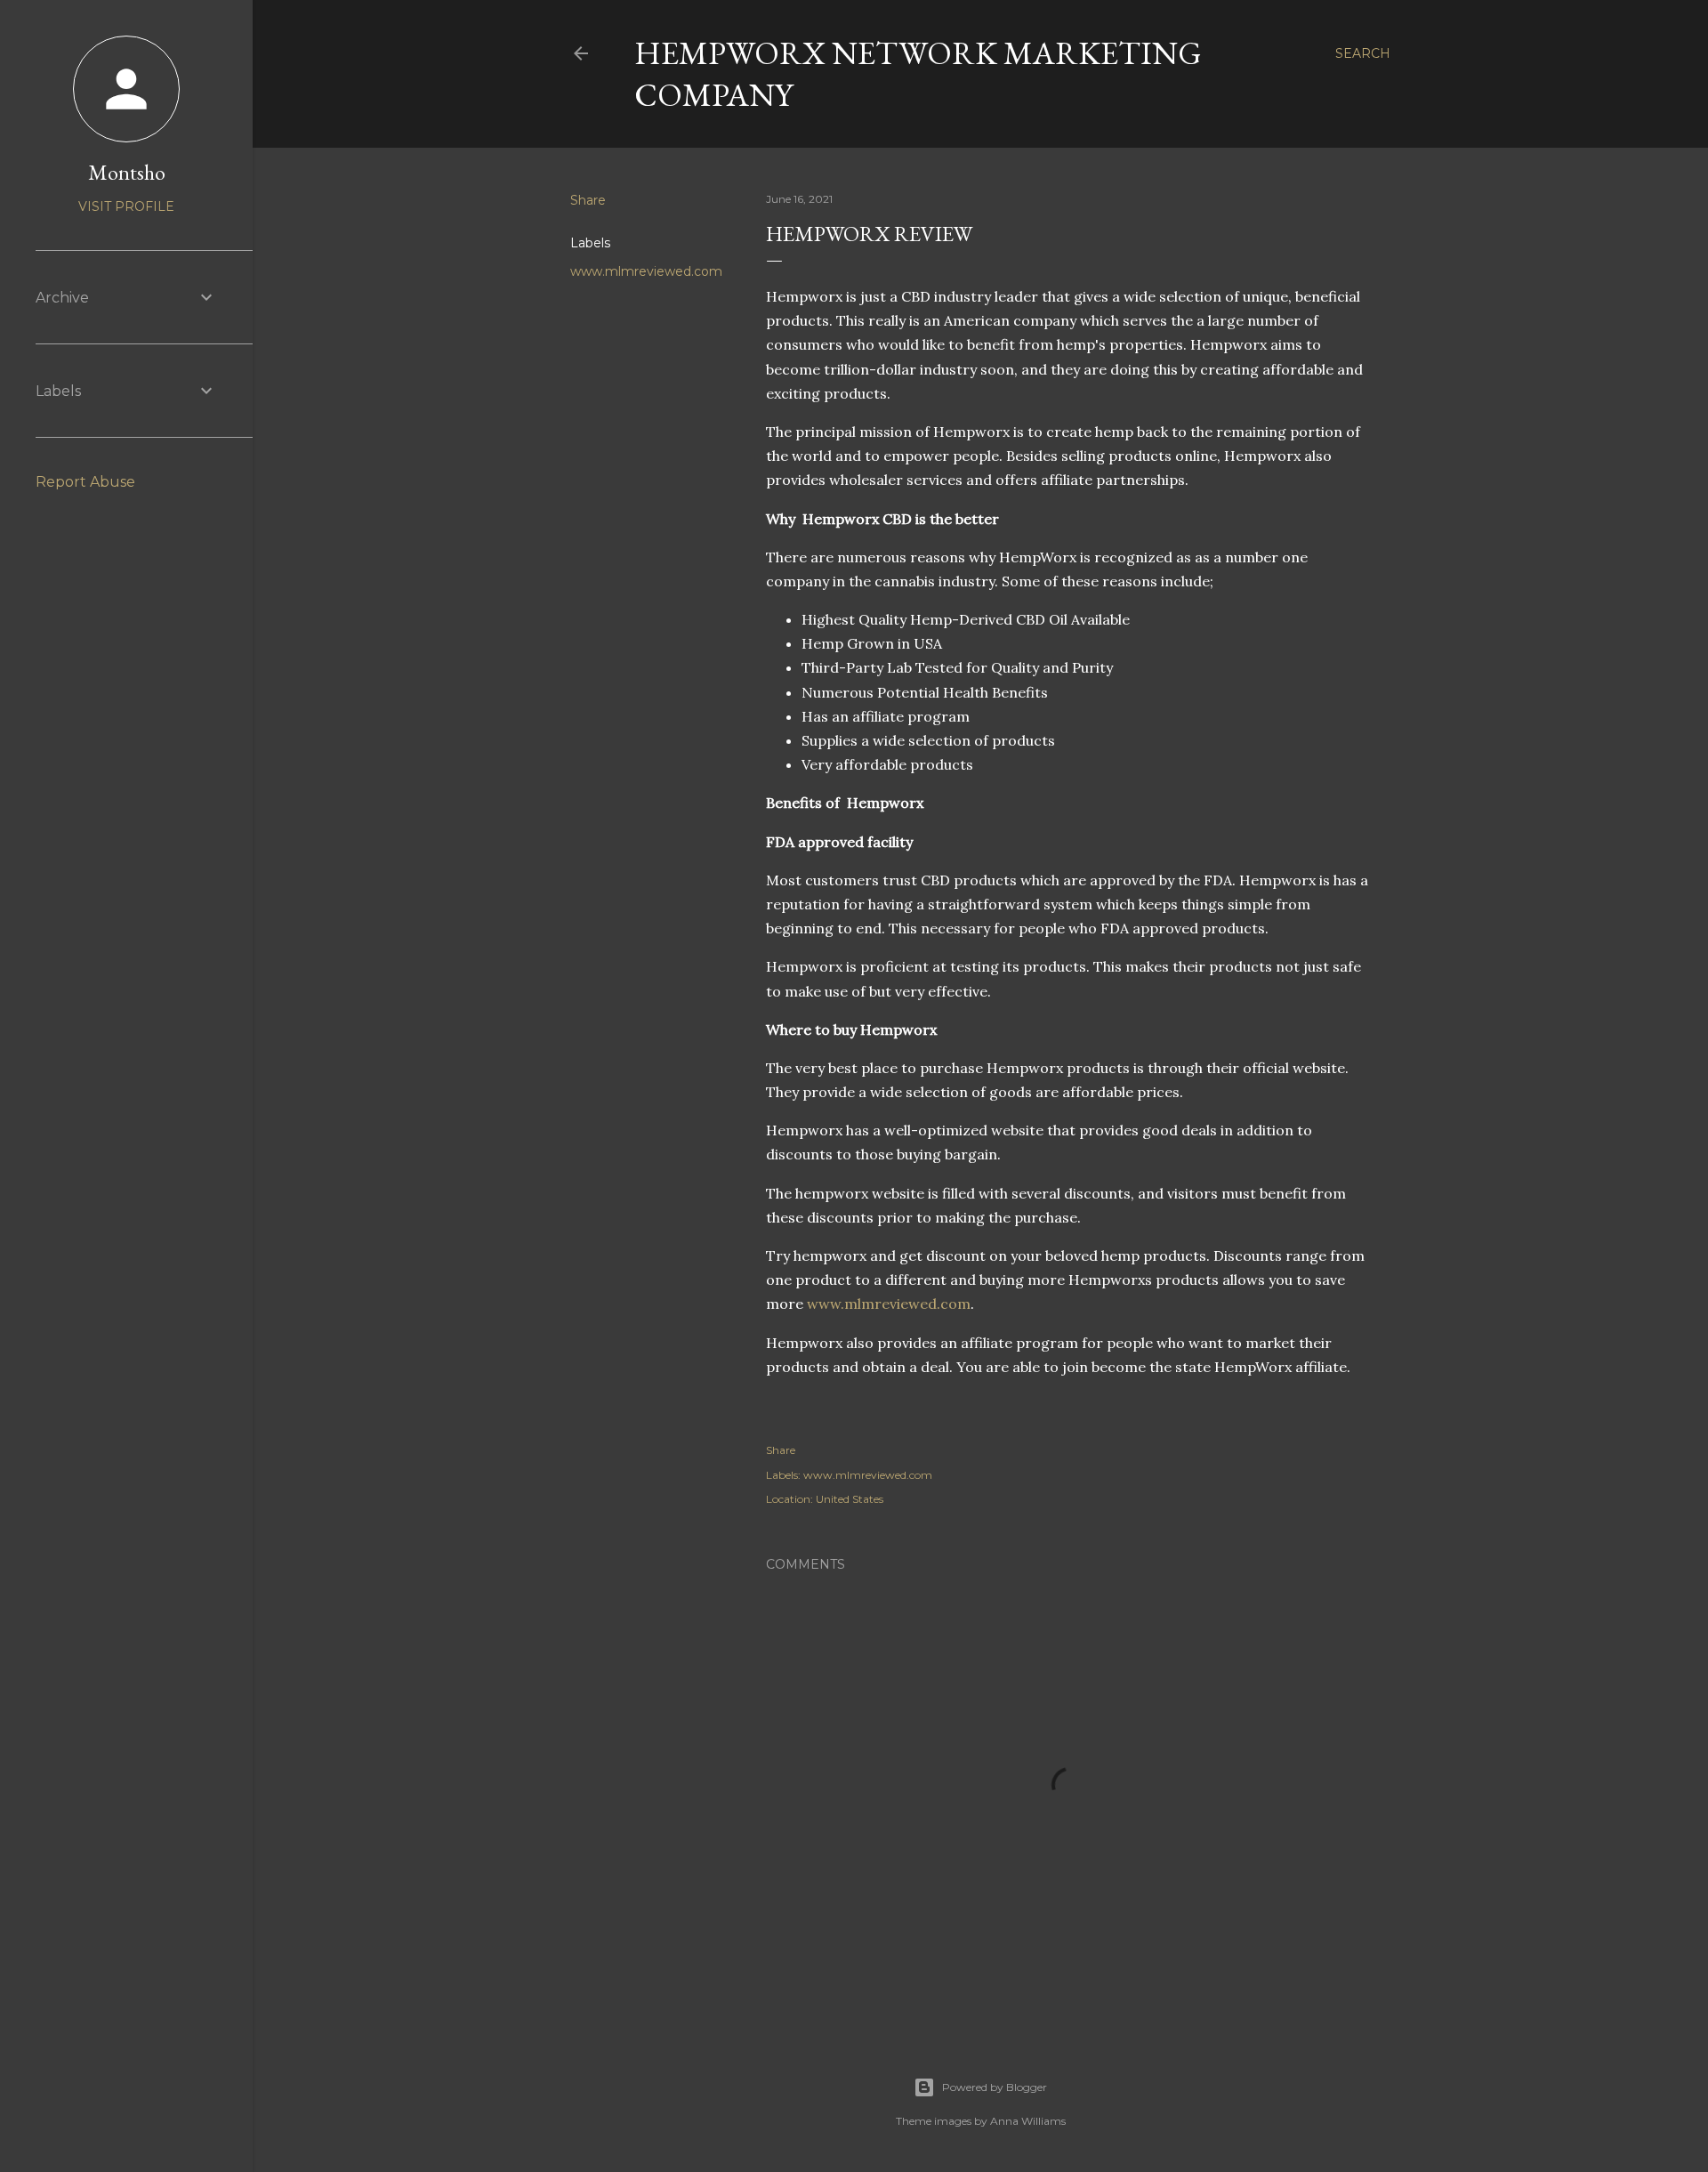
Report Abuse (85, 482)
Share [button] (588, 200)
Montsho (127, 172)
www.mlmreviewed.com (646, 271)
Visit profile (126, 206)
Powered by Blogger (995, 2087)
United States (850, 1499)
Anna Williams (1028, 2121)
